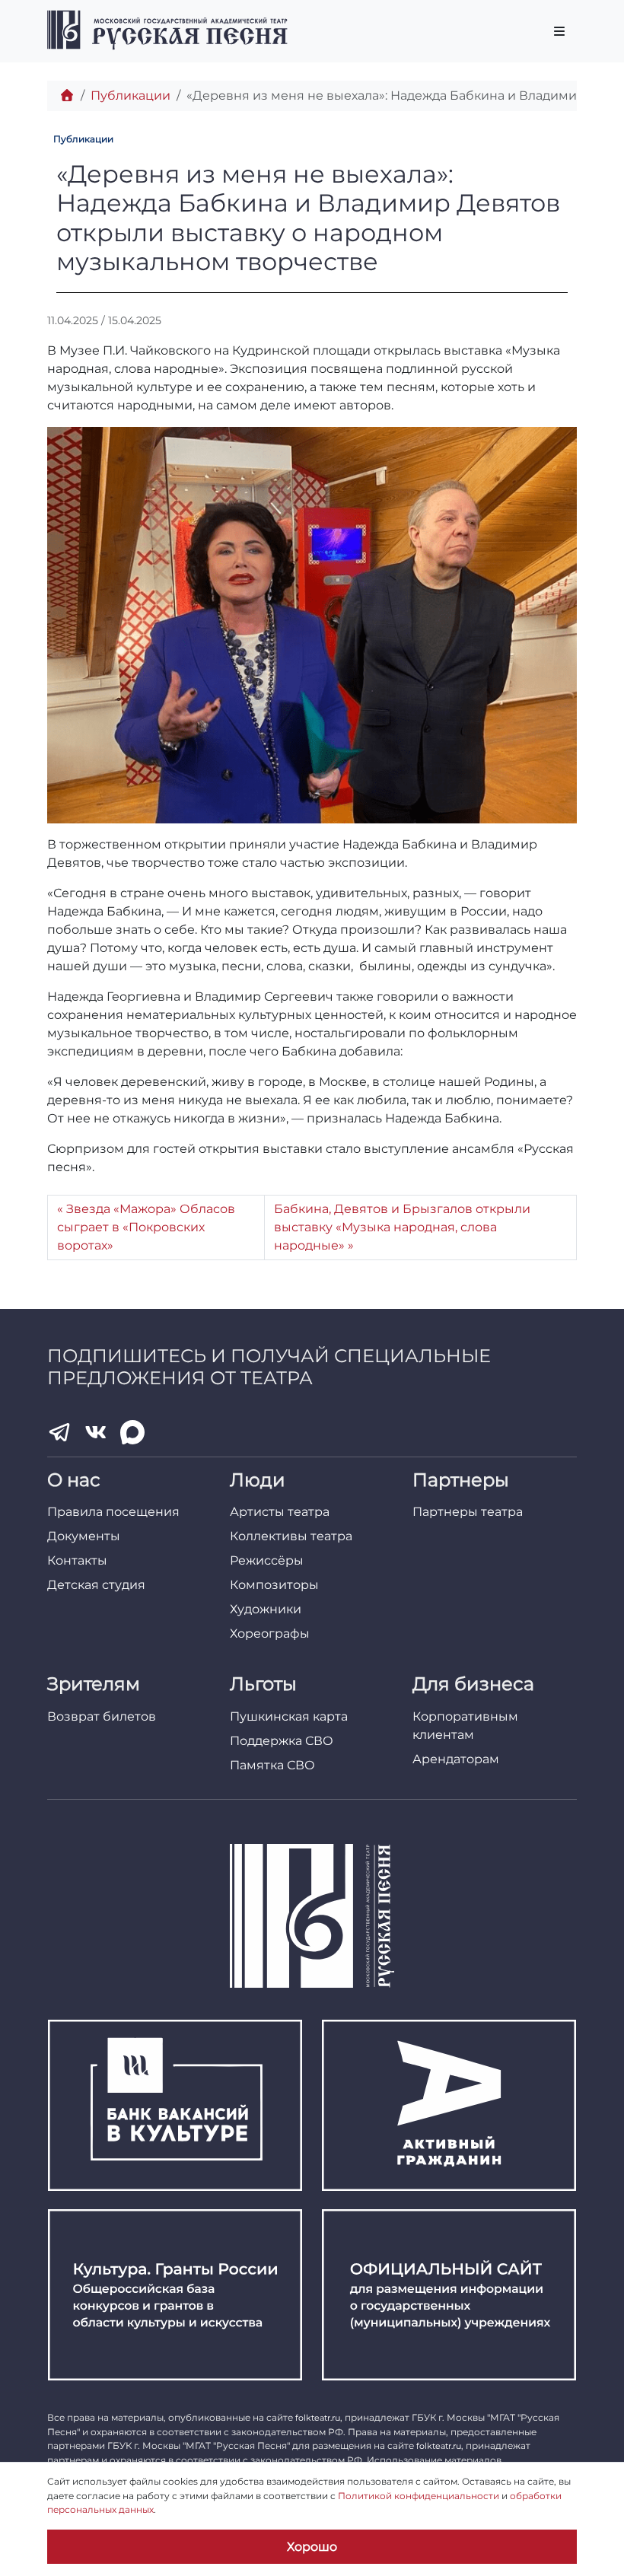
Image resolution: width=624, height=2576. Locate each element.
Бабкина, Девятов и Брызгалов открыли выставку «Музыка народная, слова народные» (402, 1227)
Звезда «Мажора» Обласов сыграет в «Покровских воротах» (146, 1227)
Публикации (131, 96)
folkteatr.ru (318, 2418)
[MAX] (132, 1432)
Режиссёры (267, 1560)
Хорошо (312, 2547)
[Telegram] (59, 1432)
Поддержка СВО (282, 1741)
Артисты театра (280, 1512)
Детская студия (96, 1585)
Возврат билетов (102, 1716)
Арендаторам (456, 1759)
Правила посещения (113, 1512)
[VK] (96, 1432)
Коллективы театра (291, 1536)
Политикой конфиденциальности (419, 2496)
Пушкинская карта (289, 1716)
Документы (84, 1536)
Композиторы (274, 1585)
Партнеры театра (468, 1512)
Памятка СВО (272, 1765)
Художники (266, 1609)
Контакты (77, 1560)
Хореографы (270, 1633)
